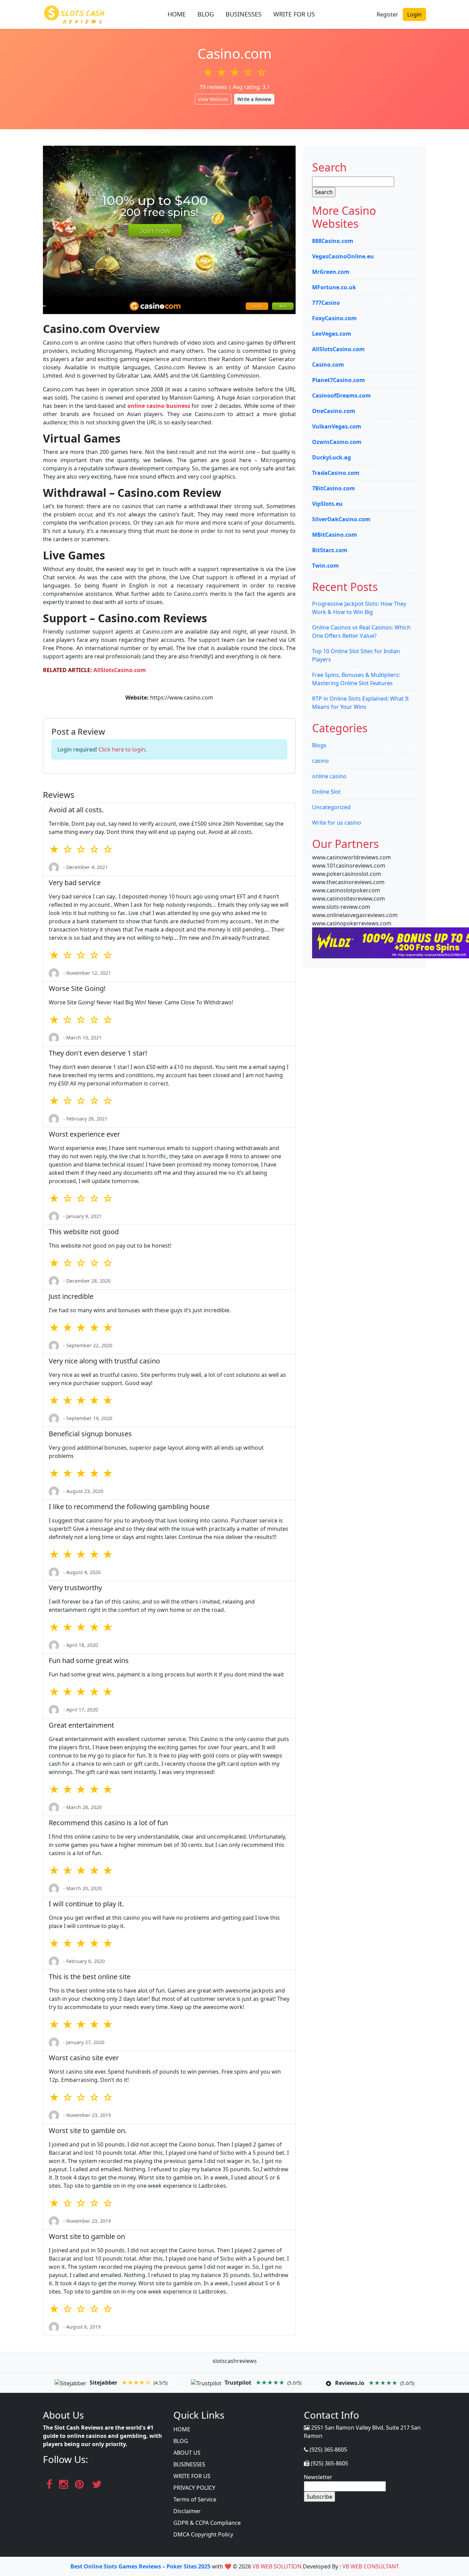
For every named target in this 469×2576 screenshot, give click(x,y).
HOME (177, 14)
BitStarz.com (330, 550)
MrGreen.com (331, 272)
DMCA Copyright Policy (203, 2534)
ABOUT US (187, 2453)
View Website (213, 99)
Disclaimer (187, 2511)
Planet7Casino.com (339, 380)
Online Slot (326, 792)
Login (414, 14)
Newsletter (318, 2477)
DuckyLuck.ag (331, 457)
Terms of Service (195, 2499)
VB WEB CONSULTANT (371, 2566)
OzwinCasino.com (337, 442)
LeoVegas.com (332, 334)
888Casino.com (333, 241)
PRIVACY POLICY (194, 2488)
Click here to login (122, 749)
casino (321, 761)
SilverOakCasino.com (341, 519)
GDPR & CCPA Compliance (207, 2523)
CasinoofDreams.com (341, 395)
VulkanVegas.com (337, 426)
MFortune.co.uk (334, 287)
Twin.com (325, 566)
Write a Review (254, 99)
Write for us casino (337, 823)
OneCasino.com (334, 411)
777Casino (326, 303)
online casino (329, 776)
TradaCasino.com (336, 473)
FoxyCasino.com (334, 318)
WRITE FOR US (294, 14)
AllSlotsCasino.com (338, 349)
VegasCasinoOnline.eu (343, 256)
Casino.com (328, 365)
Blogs (319, 745)
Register (387, 14)
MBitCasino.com (335, 535)
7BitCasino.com (334, 488)
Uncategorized (331, 807)
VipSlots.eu (327, 504)
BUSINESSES (244, 14)
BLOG (206, 14)
